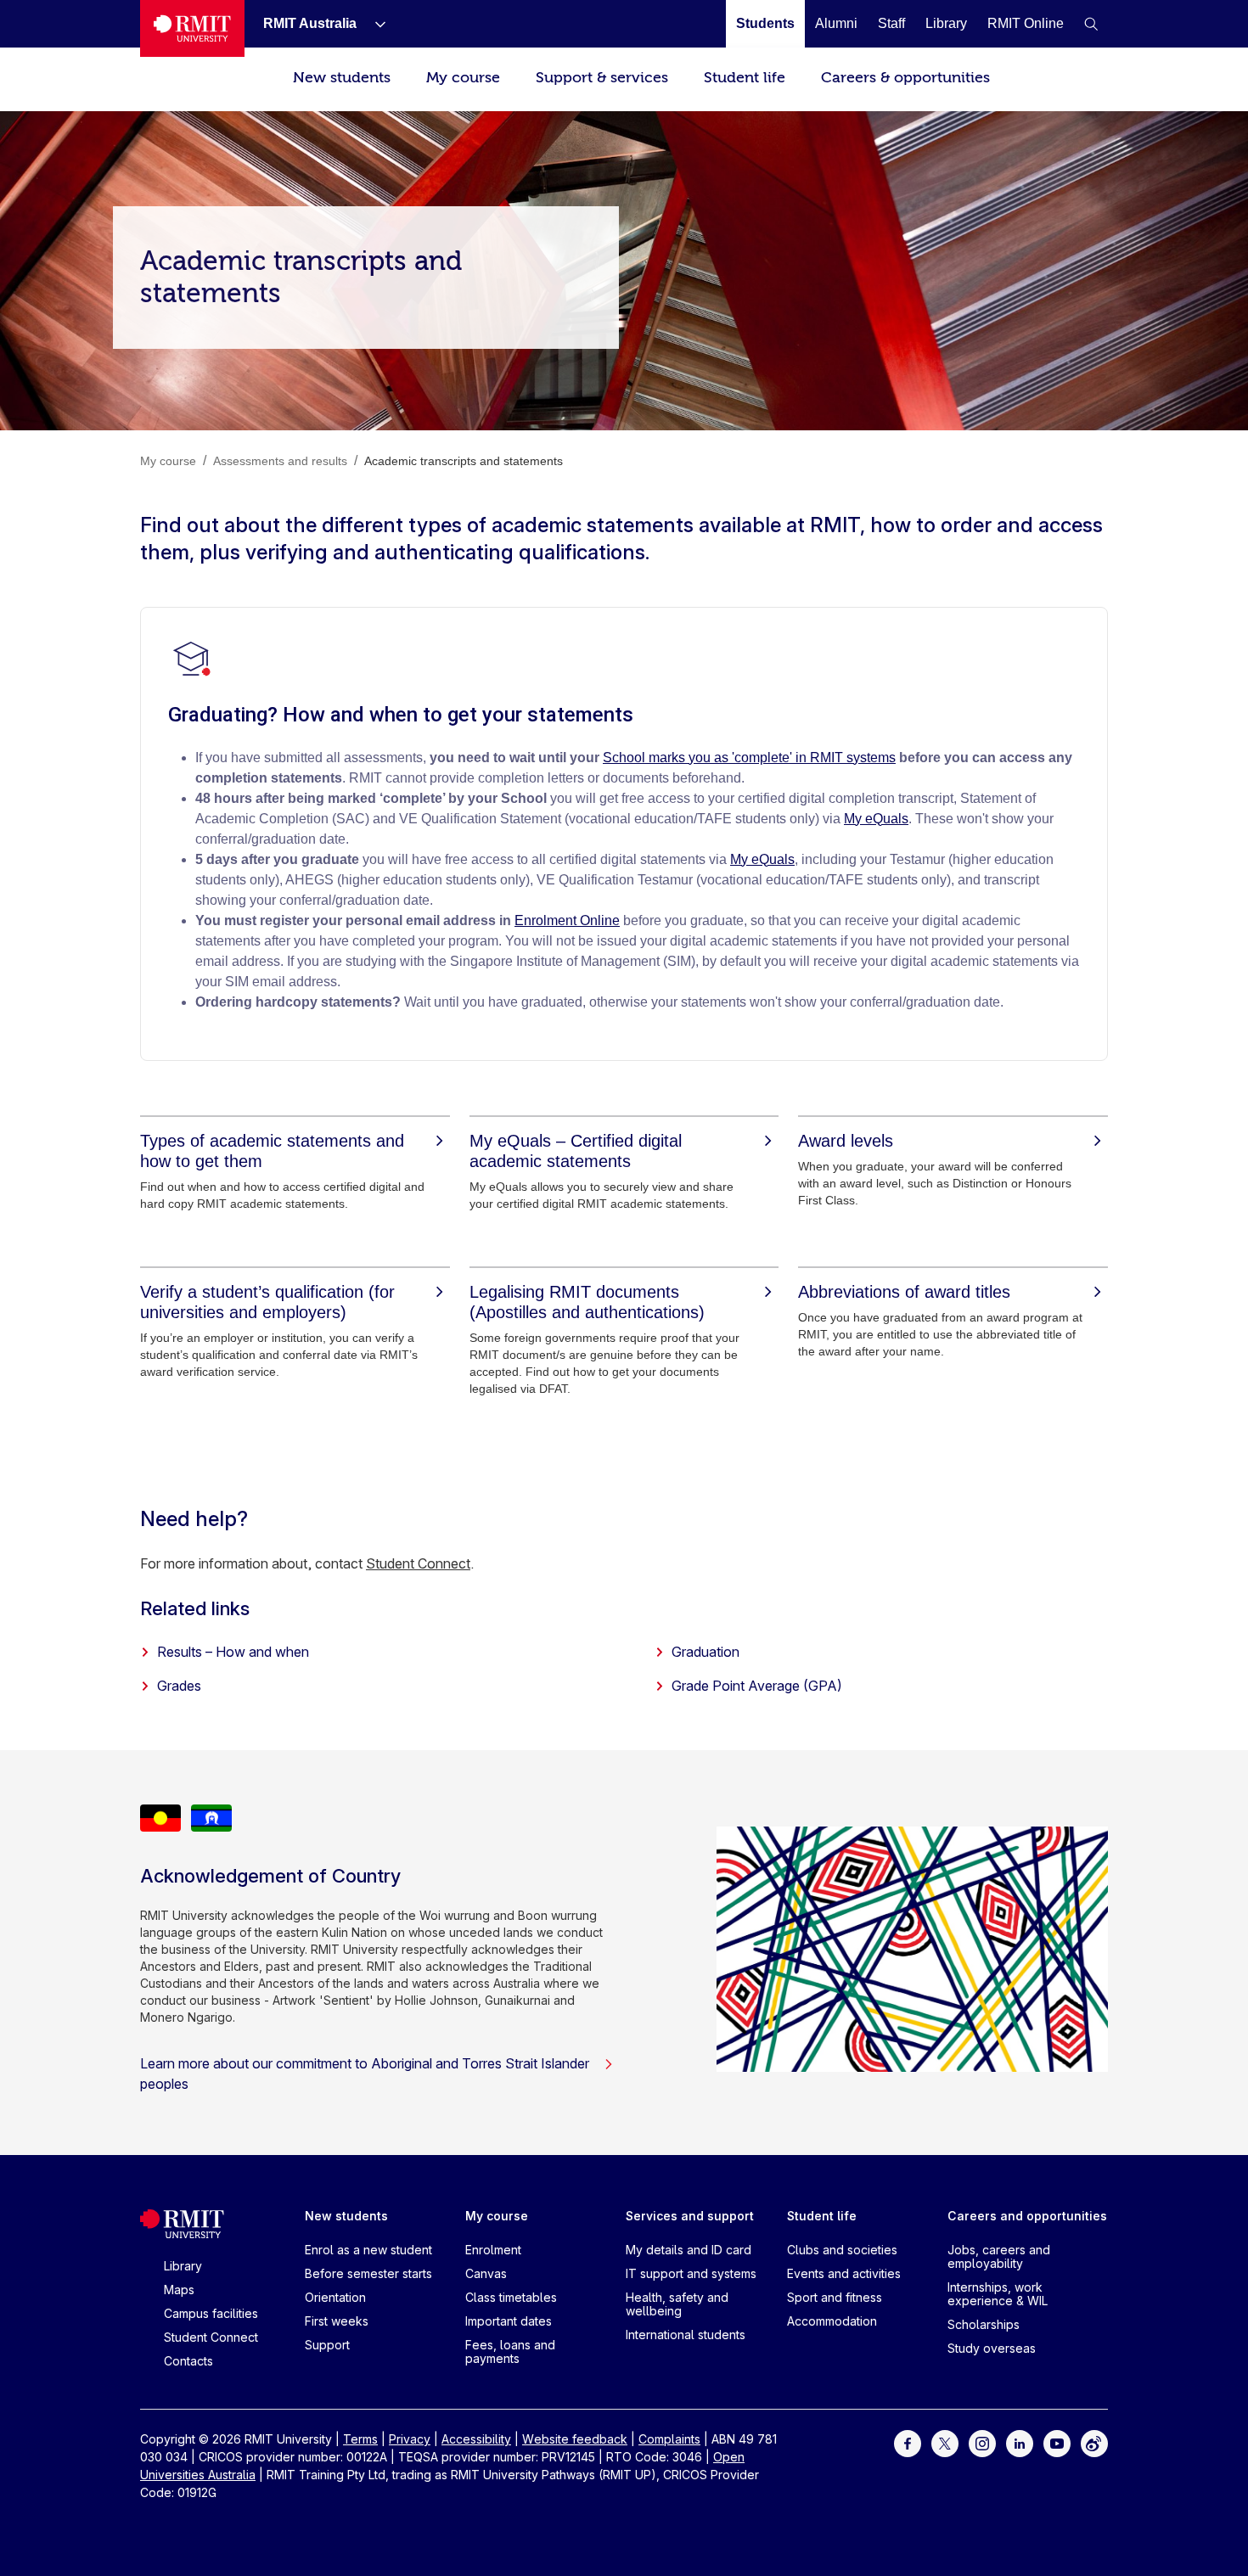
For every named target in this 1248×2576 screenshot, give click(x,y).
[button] (1091, 24)
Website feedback (575, 2439)
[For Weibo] (1094, 2442)
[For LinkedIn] (1020, 2442)
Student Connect (418, 1563)
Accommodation (832, 2321)
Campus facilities (211, 2313)
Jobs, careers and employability (999, 2256)
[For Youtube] (1057, 2442)
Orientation (335, 2297)
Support (327, 2345)
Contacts (188, 2361)
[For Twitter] (945, 2442)
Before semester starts (368, 2273)
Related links (195, 1608)
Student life (745, 78)
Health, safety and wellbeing (677, 2304)
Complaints (669, 2439)
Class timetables (511, 2297)
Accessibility (476, 2439)
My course (463, 78)
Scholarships (984, 2324)
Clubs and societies (842, 2250)
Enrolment (493, 2250)
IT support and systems (691, 2273)
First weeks (337, 2321)
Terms (360, 2439)
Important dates (509, 2321)
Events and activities (844, 2273)
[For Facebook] (908, 2442)
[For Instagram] (982, 2442)
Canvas (486, 2273)
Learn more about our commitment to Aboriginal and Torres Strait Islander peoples (365, 2074)
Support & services (602, 78)
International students (686, 2335)
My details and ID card (689, 2250)
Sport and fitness (835, 2297)
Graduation (706, 1652)
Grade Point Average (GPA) (757, 1686)
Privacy (410, 2439)
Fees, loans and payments (510, 2352)
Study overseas (992, 2348)
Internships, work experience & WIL (998, 2294)
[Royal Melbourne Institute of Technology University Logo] (192, 28)
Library (183, 2266)
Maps (179, 2290)
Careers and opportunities (1027, 2216)
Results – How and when (233, 1652)
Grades (179, 1686)
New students (342, 78)
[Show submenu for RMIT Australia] (374, 24)
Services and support (690, 2216)
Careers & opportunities (905, 78)
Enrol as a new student (368, 2250)
